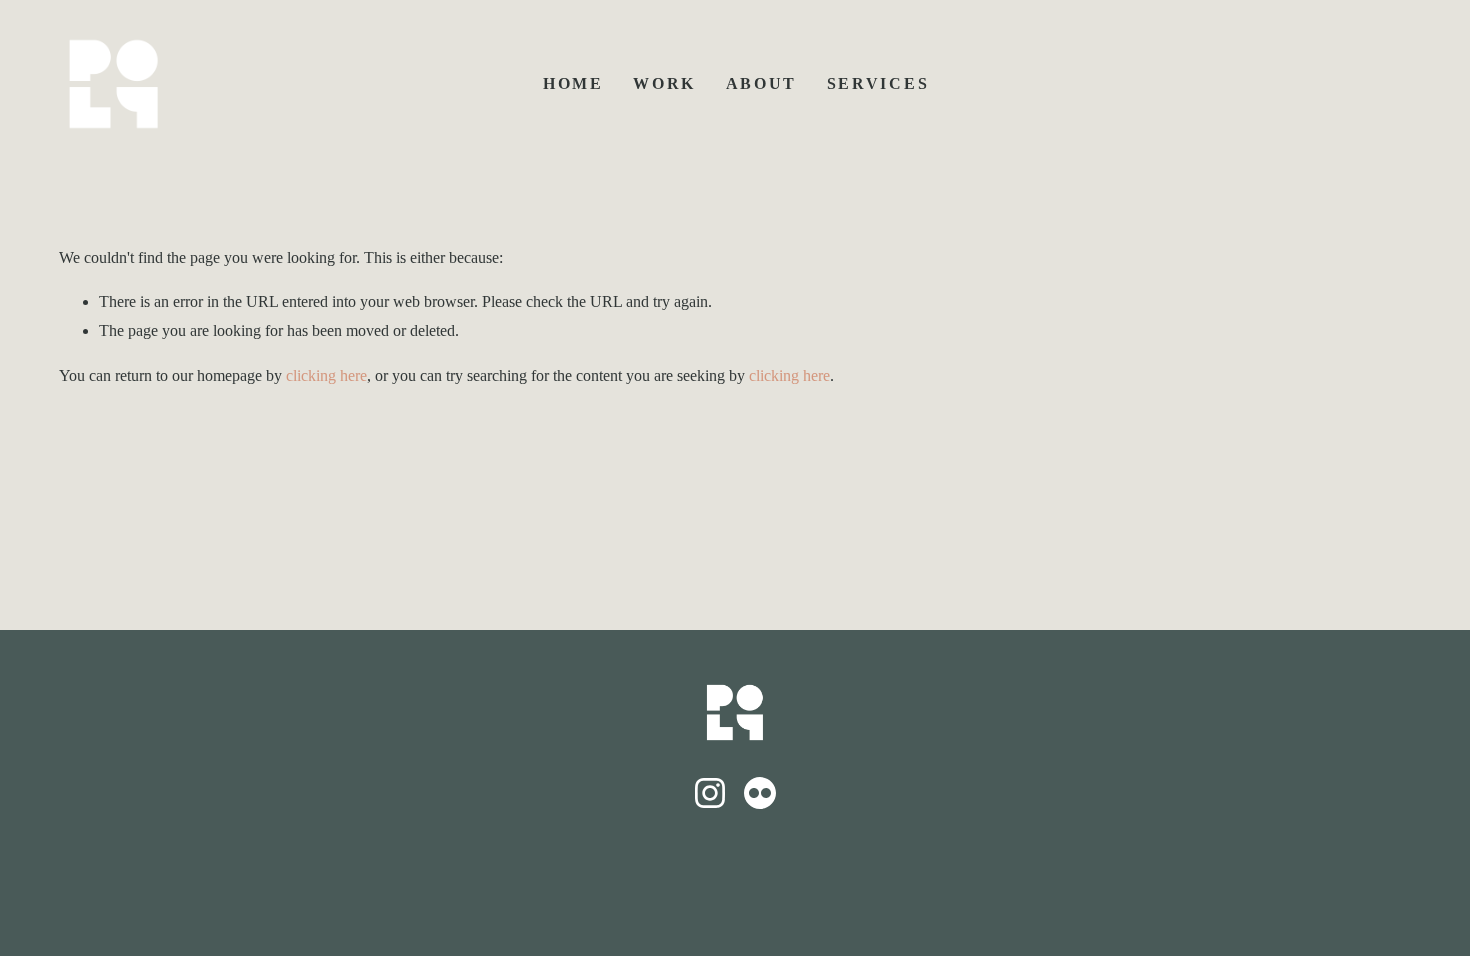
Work (664, 83)
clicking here (326, 375)
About (762, 83)
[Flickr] (760, 793)
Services (878, 83)
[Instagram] (710, 793)
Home (573, 83)
